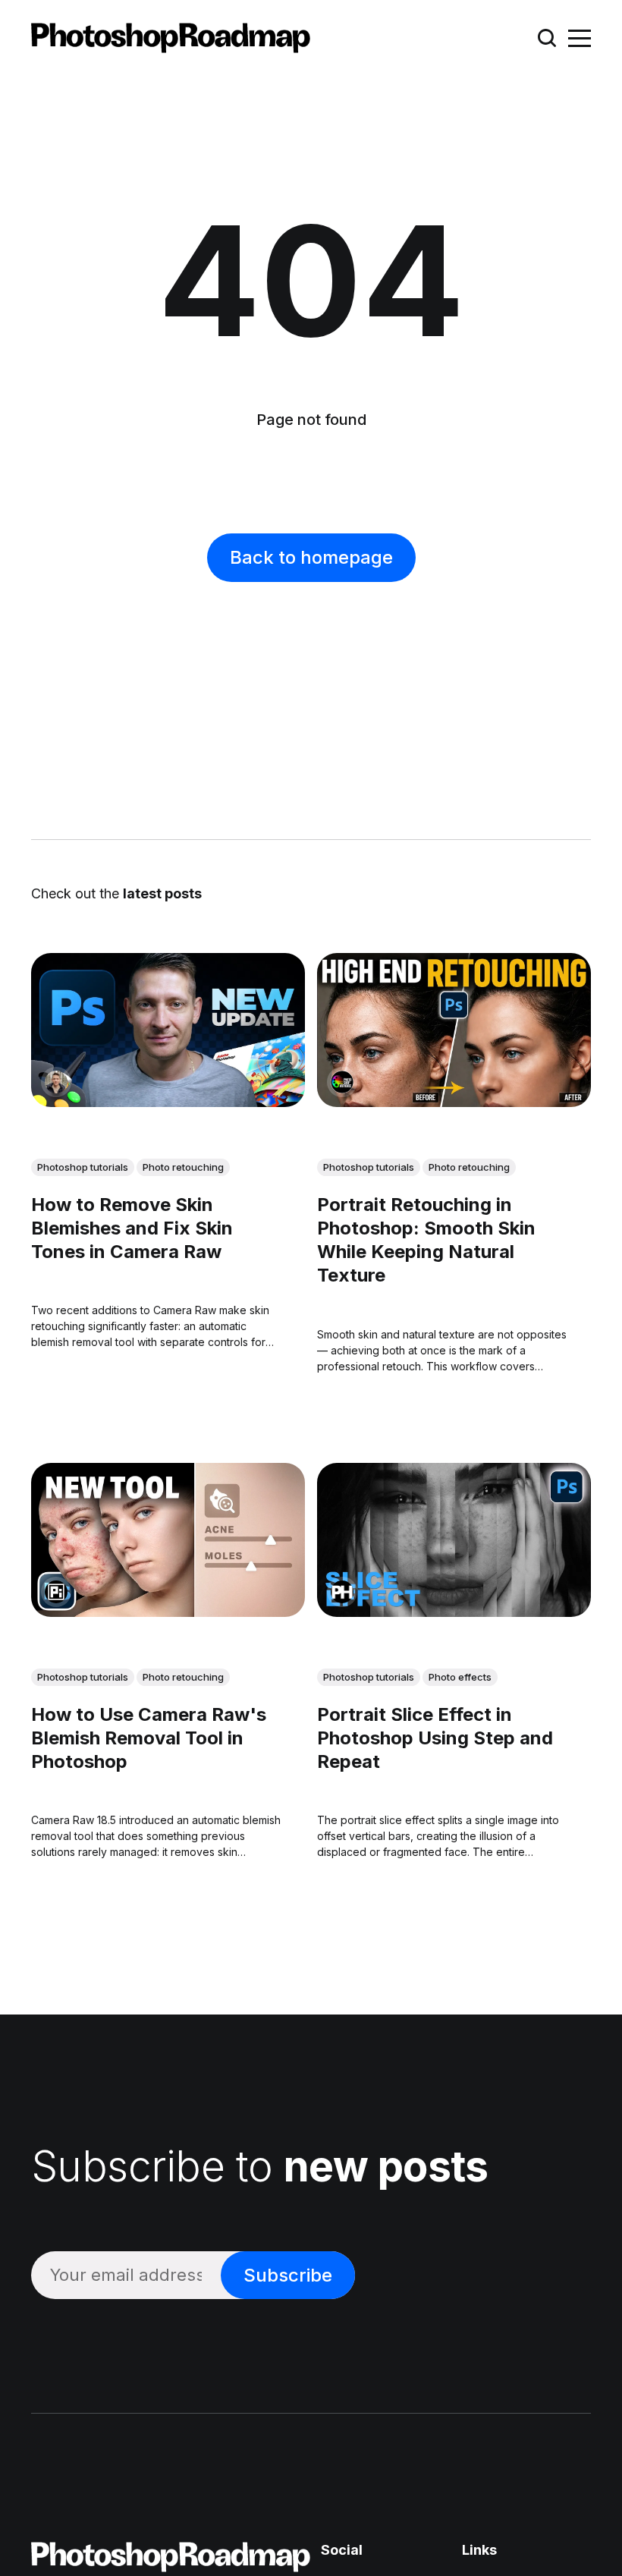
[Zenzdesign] (56, 1082)
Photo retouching (183, 1167)
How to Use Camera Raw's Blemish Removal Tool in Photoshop (149, 1738)
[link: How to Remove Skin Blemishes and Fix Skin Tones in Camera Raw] (168, 1102)
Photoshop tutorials (83, 1167)
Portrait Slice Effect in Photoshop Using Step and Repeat (435, 1738)
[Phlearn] (342, 1592)
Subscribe (288, 2275)
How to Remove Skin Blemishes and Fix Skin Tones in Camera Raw (132, 1228)
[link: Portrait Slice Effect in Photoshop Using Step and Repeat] (454, 1612)
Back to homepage (311, 557)
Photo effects (460, 1677)
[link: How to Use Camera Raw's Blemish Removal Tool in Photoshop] (168, 1612)
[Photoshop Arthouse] (342, 1082)
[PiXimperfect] (56, 1592)
